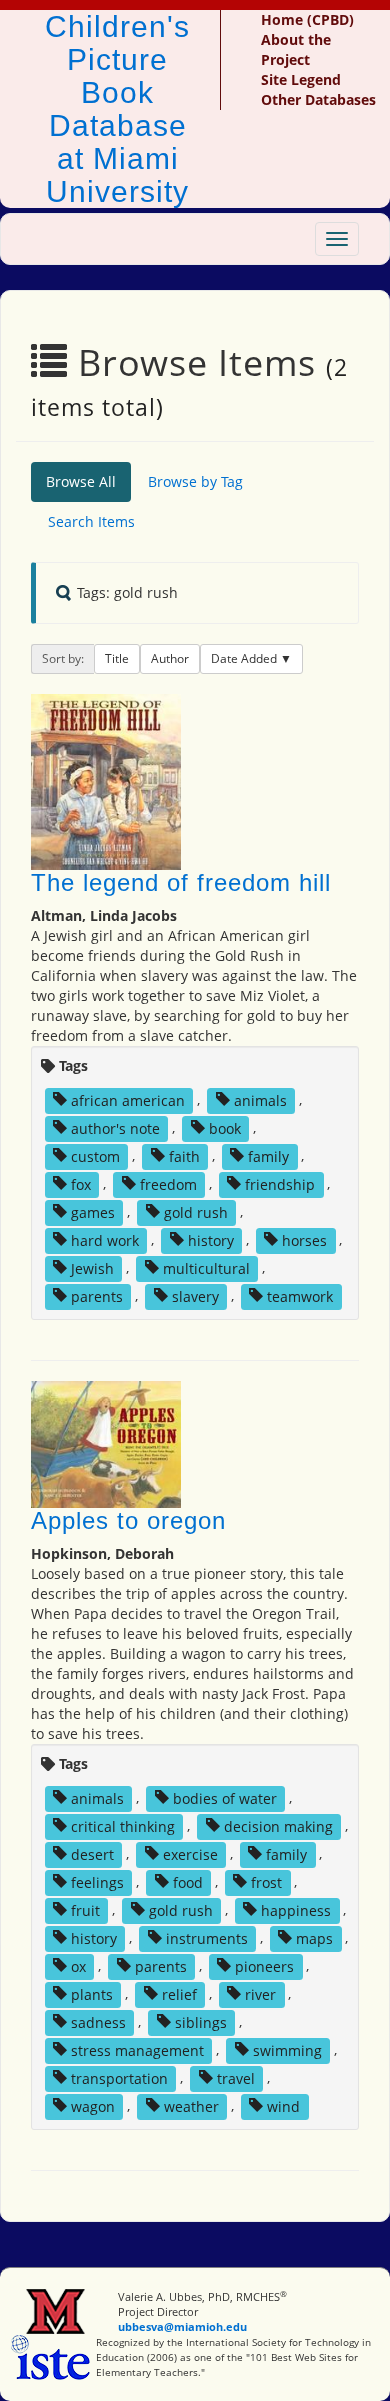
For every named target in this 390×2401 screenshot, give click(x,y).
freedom (168, 1183)
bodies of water (225, 1797)
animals (260, 1099)
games (93, 1211)
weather (191, 2105)
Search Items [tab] (91, 521)
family (268, 1155)
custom (95, 1155)
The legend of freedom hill (181, 882)
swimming (287, 2049)
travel (236, 2077)
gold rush (196, 1211)
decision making (278, 1825)
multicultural (206, 1267)
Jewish (92, 1267)
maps (314, 1937)
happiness (296, 1909)
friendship (280, 1183)
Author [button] (170, 658)
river (260, 1993)
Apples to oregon (128, 1520)
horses (304, 1239)
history (211, 1239)
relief (179, 1993)
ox (78, 1965)
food (188, 1881)
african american (128, 1099)
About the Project (296, 49)
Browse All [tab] (81, 481)
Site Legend (301, 79)
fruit (85, 1909)
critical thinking (123, 1825)
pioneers (264, 1965)
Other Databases (318, 99)
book (225, 1127)
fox (81, 1183)
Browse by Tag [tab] (195, 481)
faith (184, 1155)
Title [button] (117, 658)
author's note (115, 1127)
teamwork (300, 1295)
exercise (190, 1853)
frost (266, 1881)
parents (97, 1295)
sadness (98, 2021)
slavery (195, 1295)
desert (92, 1853)
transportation (119, 2077)
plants (92, 1993)
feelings (97, 1881)
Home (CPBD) (307, 19)
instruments (207, 1937)
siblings (201, 2021)
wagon (93, 2105)
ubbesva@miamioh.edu (182, 2326)
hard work (105, 1239)
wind (283, 2105)
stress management (137, 2049)
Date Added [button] (245, 658)
